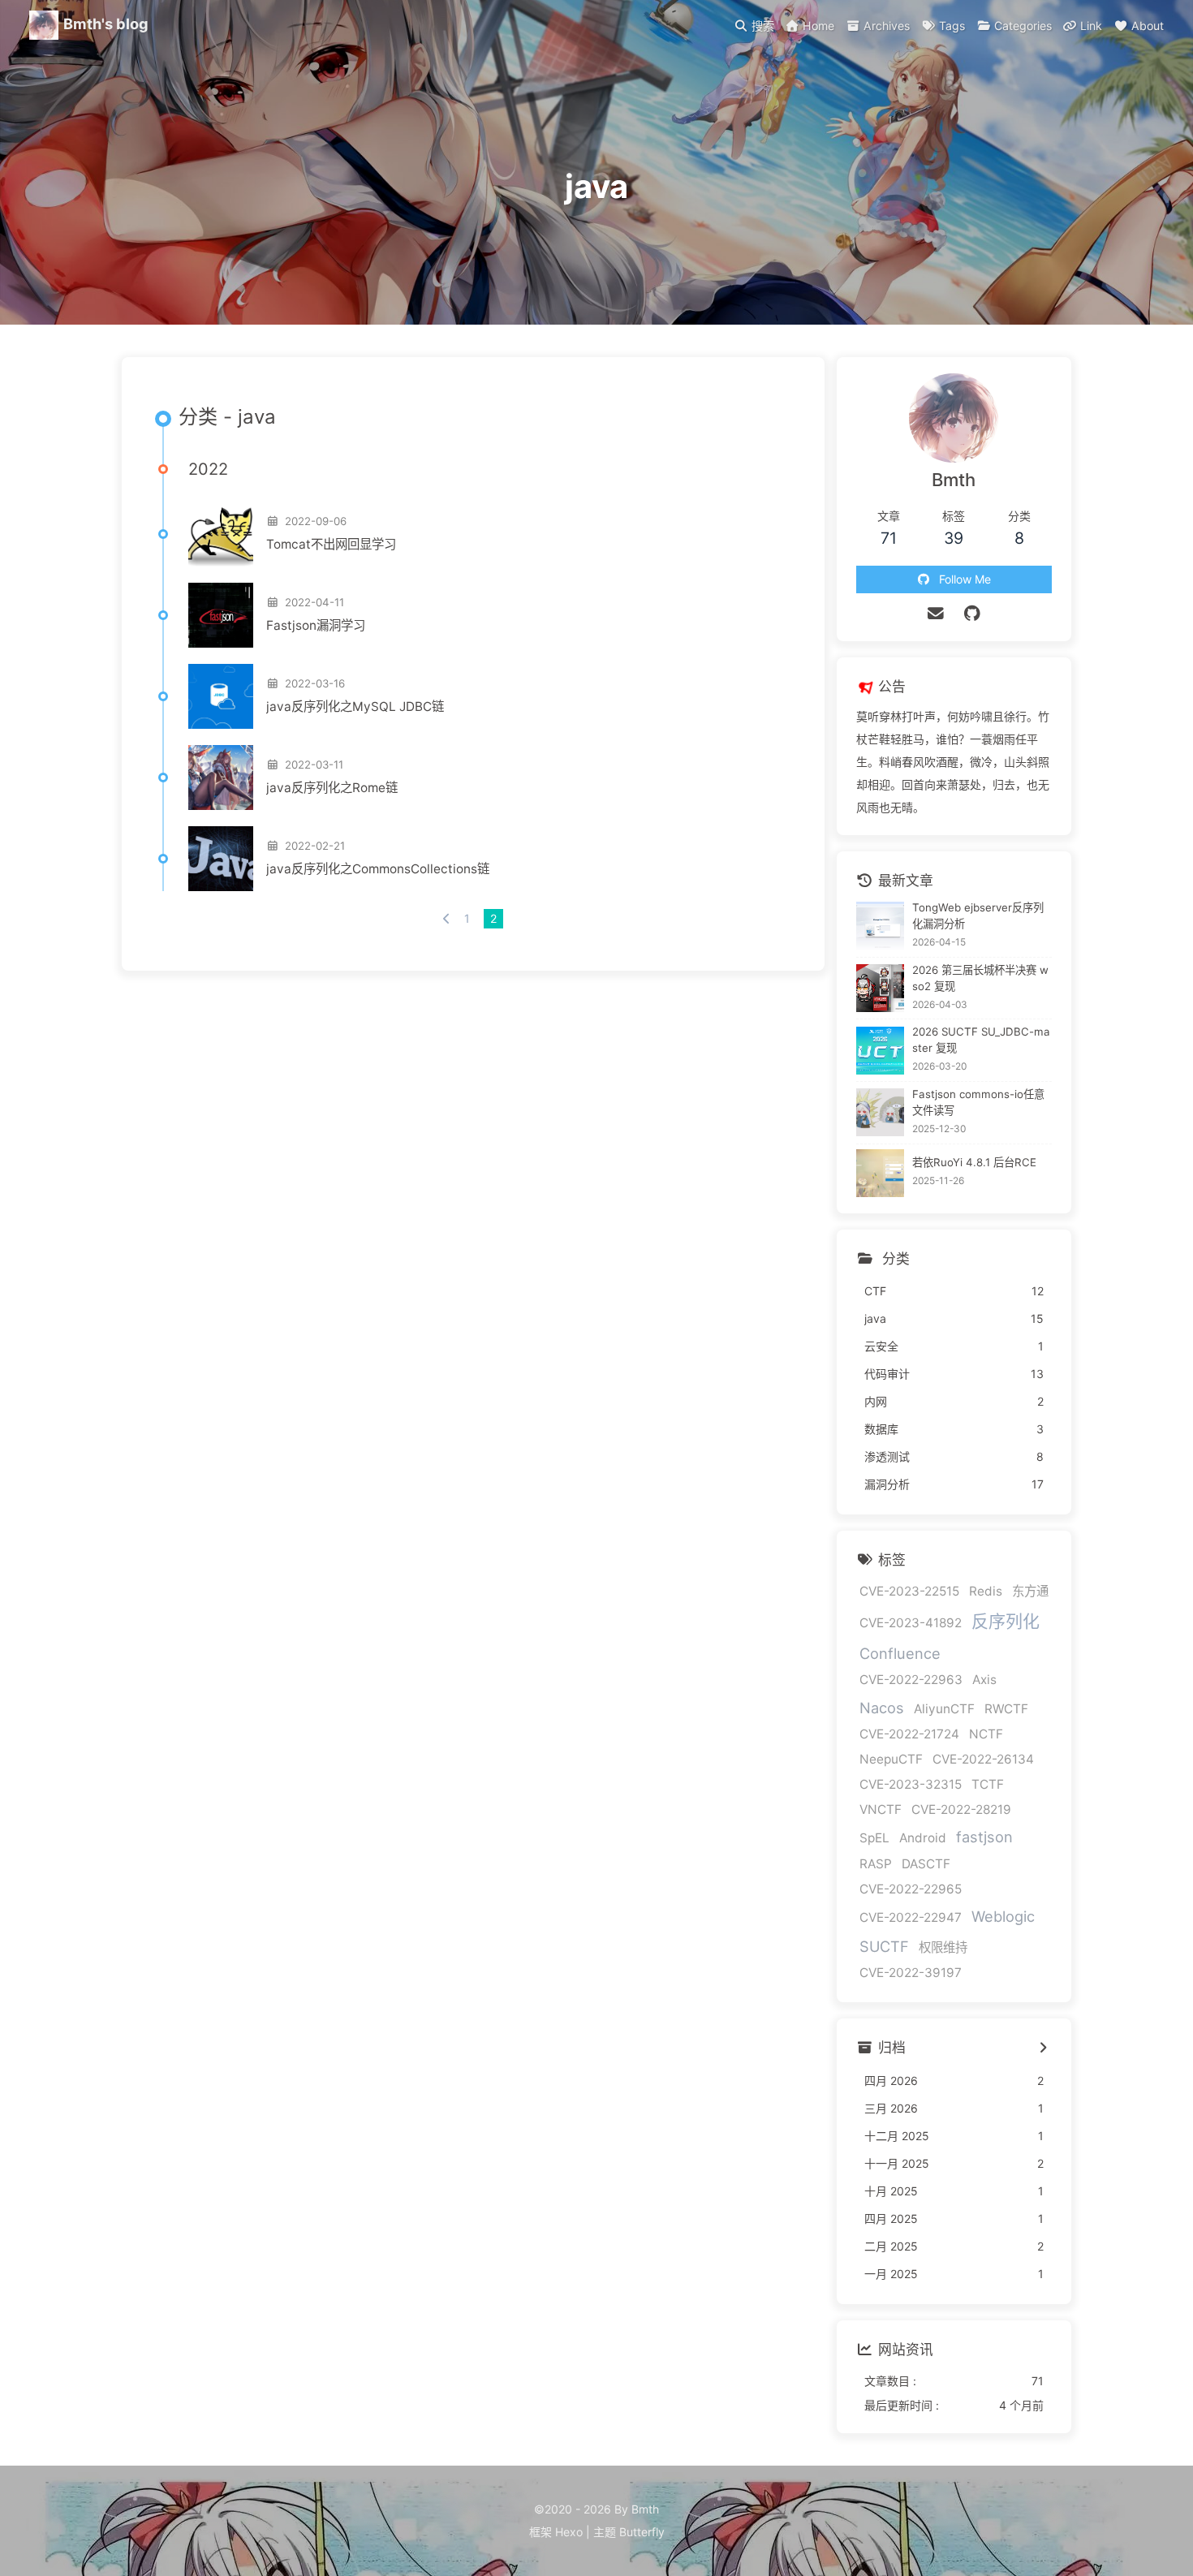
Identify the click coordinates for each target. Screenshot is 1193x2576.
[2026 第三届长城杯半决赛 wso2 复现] (880, 988)
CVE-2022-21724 (909, 1734)
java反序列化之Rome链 (332, 788)
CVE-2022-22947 (911, 1917)
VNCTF (881, 1809)
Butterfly (642, 2532)
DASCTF (926, 1864)
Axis (984, 1680)
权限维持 (943, 1947)
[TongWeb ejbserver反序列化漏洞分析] (880, 926)
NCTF (986, 1734)
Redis (986, 1591)
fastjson (984, 1837)
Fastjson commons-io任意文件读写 (978, 1102)
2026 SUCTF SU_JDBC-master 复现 (981, 1040)
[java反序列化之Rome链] (221, 778)
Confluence (900, 1653)
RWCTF (1006, 1709)
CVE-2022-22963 (911, 1680)
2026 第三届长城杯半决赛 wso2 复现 (980, 978)
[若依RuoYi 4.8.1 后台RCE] (880, 1173)
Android (923, 1838)
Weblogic (1003, 1916)
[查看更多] (1043, 2048)
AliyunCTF (944, 1709)
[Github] (972, 614)
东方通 (1030, 1591)
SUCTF (884, 1946)
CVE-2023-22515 (909, 1591)
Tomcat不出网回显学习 (331, 544)
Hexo (569, 2532)
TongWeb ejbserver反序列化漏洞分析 (978, 915)
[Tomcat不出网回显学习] (221, 534)
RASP (876, 1864)
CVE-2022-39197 (911, 1973)
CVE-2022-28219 (961, 1809)
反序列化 (1006, 1621)
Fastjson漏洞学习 (316, 625)
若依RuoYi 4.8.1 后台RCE (974, 1162)
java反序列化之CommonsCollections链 (378, 869)
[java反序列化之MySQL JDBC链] (221, 696)
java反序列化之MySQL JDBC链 (355, 706)
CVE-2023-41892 (911, 1623)
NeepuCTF (891, 1759)
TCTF (988, 1784)
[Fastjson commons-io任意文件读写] (880, 1112)
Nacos (882, 1708)
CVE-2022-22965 (911, 1889)
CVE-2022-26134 (983, 1759)
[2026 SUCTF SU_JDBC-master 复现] (880, 1051)
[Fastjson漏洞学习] (221, 615)
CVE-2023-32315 (911, 1784)
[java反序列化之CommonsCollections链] (221, 859)
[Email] (936, 614)
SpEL (874, 1838)
